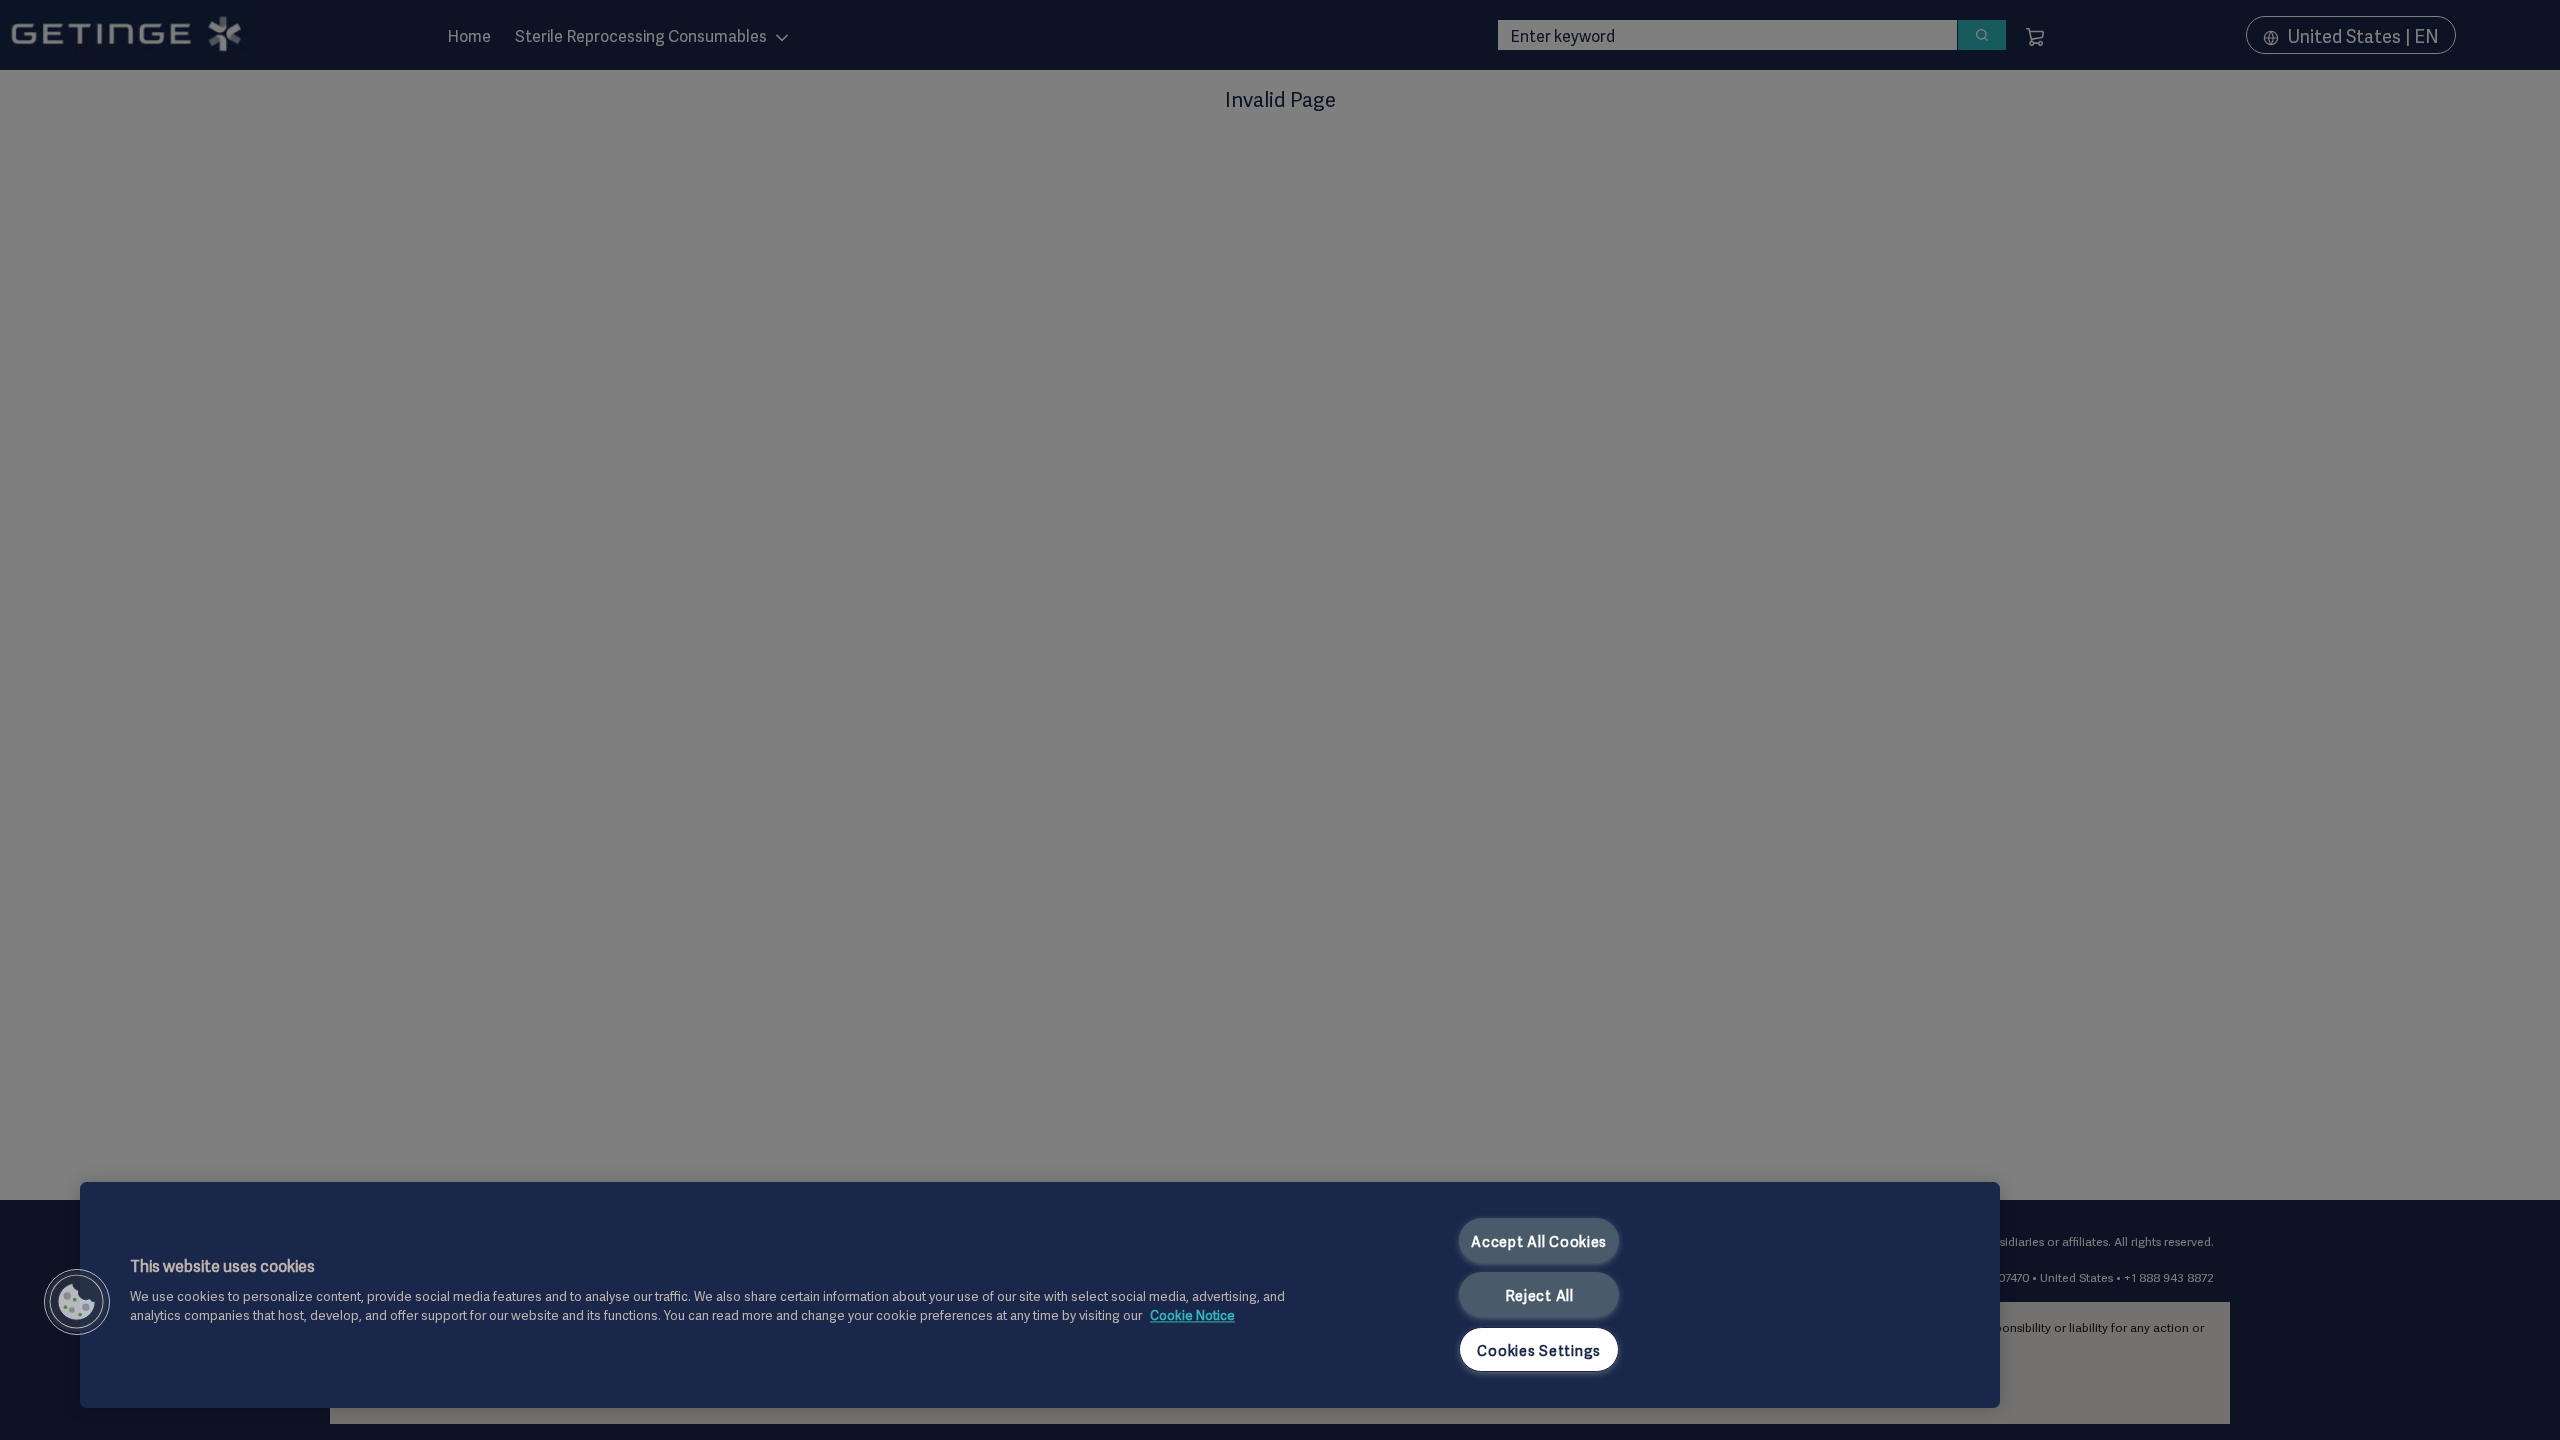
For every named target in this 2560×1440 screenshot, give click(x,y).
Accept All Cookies (1539, 1240)
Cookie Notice (1192, 1314)
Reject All (1539, 1294)
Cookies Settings (1539, 1349)
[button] (77, 1302)
